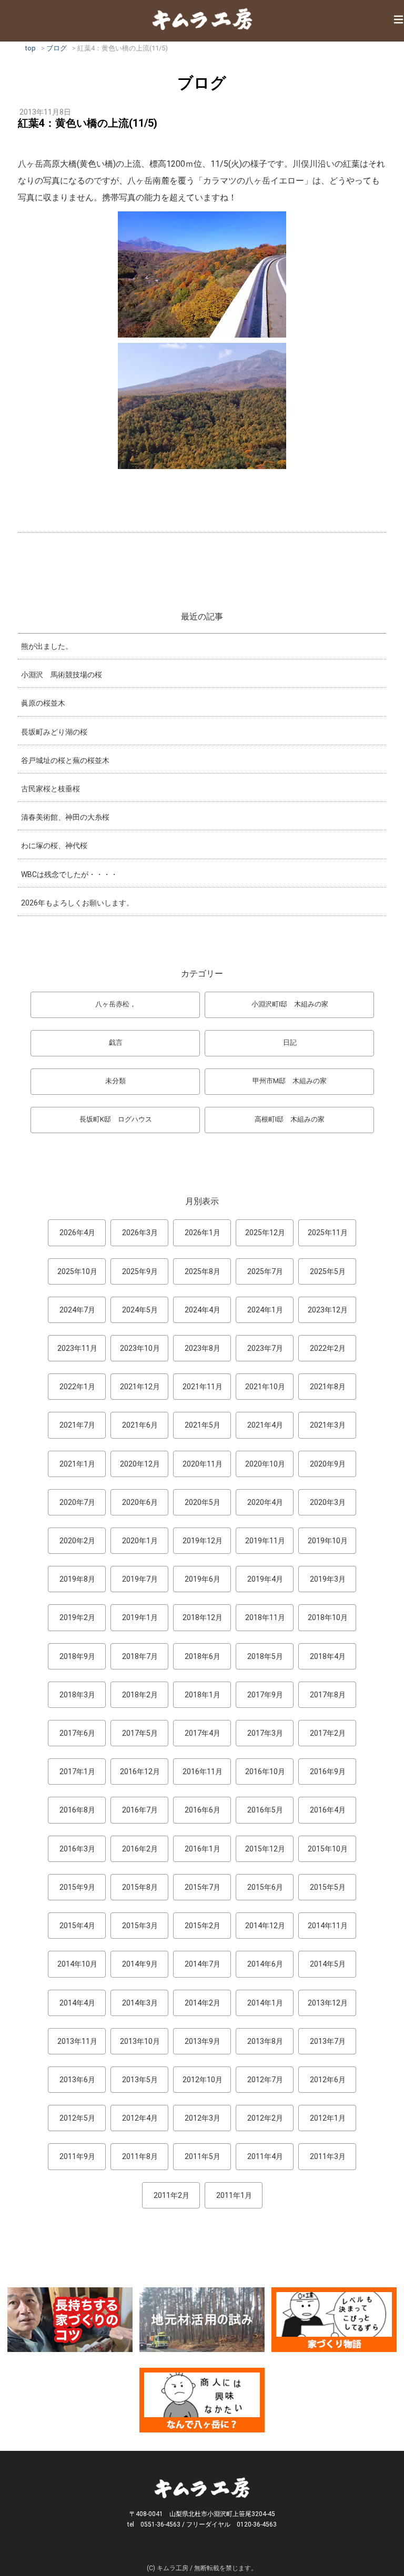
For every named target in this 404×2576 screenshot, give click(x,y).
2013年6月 (77, 2080)
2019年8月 (77, 1579)
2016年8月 (77, 1810)
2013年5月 (140, 2080)
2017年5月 (140, 1733)
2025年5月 (328, 1271)
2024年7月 (77, 1310)
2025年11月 (328, 1233)
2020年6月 (140, 1502)
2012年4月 (140, 2118)
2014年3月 (140, 2003)
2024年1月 (265, 1310)
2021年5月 (203, 1425)
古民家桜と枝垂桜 (50, 789)
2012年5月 (77, 2118)
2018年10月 (328, 1617)
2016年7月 (140, 1810)
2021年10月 (265, 1387)
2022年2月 (328, 1348)
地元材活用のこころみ (202, 2320)
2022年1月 (77, 1387)
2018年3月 (77, 1695)
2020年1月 (140, 1541)
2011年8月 (140, 2156)
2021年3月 (328, 1425)
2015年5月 (328, 1887)
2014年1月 (265, 2003)
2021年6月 (140, 1425)
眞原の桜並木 (43, 703)
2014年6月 (265, 1964)
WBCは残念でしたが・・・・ (69, 874)
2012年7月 (265, 2080)
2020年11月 (203, 1464)
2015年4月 (77, 1926)
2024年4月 (203, 1310)
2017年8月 (328, 1695)
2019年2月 (77, 1617)
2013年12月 (328, 2003)
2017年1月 (77, 1771)
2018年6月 (203, 1656)
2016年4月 (328, 1810)
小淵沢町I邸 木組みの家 (290, 1004)
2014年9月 (140, 1964)
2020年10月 (265, 1464)
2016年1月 (203, 1849)
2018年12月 (203, 1617)
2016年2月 (140, 1849)
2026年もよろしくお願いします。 (77, 903)
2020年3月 (328, 1502)
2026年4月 (77, 1233)
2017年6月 (77, 1733)
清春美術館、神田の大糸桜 (65, 817)
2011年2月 (171, 2195)
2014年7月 (203, 1964)
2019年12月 (203, 1541)
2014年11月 (328, 1926)
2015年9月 (77, 1887)
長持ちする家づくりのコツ (70, 2320)
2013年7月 (328, 2041)
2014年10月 (77, 1964)
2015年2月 (203, 1926)
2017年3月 (265, 1733)
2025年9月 (140, 1271)
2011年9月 (77, 2156)
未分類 (115, 1081)
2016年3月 (77, 1849)
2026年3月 (140, 1233)
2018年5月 (265, 1656)
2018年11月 (265, 1617)
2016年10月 (265, 1771)
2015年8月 (140, 1887)
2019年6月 (203, 1579)
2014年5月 (328, 1964)
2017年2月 (328, 1733)
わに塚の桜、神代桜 (54, 846)
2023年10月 (140, 1348)
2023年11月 (77, 1348)
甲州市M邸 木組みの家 (290, 1081)
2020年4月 (265, 1502)
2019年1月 (140, 1617)
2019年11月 (265, 1541)
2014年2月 (203, 2003)
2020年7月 (77, 1502)
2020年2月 (77, 1541)
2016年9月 (328, 1771)
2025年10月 (77, 1271)
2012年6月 (328, 2080)
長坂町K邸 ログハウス (116, 1119)
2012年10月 (203, 2080)
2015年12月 (265, 1849)
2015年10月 (328, 1849)
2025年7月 (265, 1271)
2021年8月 (328, 1387)
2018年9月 (77, 1656)
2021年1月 (77, 1464)
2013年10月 (140, 2041)
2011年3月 (328, 2156)
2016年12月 (140, 1771)
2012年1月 (328, 2118)
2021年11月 (203, 1387)
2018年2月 (140, 1695)
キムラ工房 (202, 19)
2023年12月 (328, 1310)
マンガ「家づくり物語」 (334, 2320)
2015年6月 (265, 1887)
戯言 (116, 1042)
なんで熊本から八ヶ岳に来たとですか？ (202, 2400)
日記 (290, 1042)
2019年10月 (328, 1541)
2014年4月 (77, 2003)
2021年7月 (77, 1425)
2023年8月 (203, 1348)
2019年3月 (328, 1579)
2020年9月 (328, 1464)
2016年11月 (203, 1771)
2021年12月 (140, 1387)
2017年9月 (265, 1695)
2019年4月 (265, 1579)
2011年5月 (203, 2156)
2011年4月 (265, 2156)
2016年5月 (265, 1810)
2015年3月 (140, 1926)
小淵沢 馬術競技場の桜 (62, 675)
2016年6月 (203, 1810)
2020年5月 (203, 1502)
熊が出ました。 (47, 646)
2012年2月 (265, 2118)
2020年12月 (140, 1464)
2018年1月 (203, 1695)
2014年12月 (265, 1926)
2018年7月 (140, 1656)
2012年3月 (203, 2118)
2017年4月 (203, 1733)
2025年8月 (203, 1271)
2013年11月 (77, 2041)
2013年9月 (203, 2041)
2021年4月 (265, 1425)
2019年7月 (140, 1579)
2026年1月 (203, 1233)
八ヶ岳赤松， (116, 1004)
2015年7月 (203, 1887)
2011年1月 (234, 2195)
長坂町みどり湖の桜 (54, 732)
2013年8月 (265, 2041)
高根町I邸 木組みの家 (290, 1119)
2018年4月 (328, 1656)
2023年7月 (265, 1348)
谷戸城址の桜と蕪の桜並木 (65, 760)
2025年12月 (265, 1233)
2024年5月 (140, 1310)
